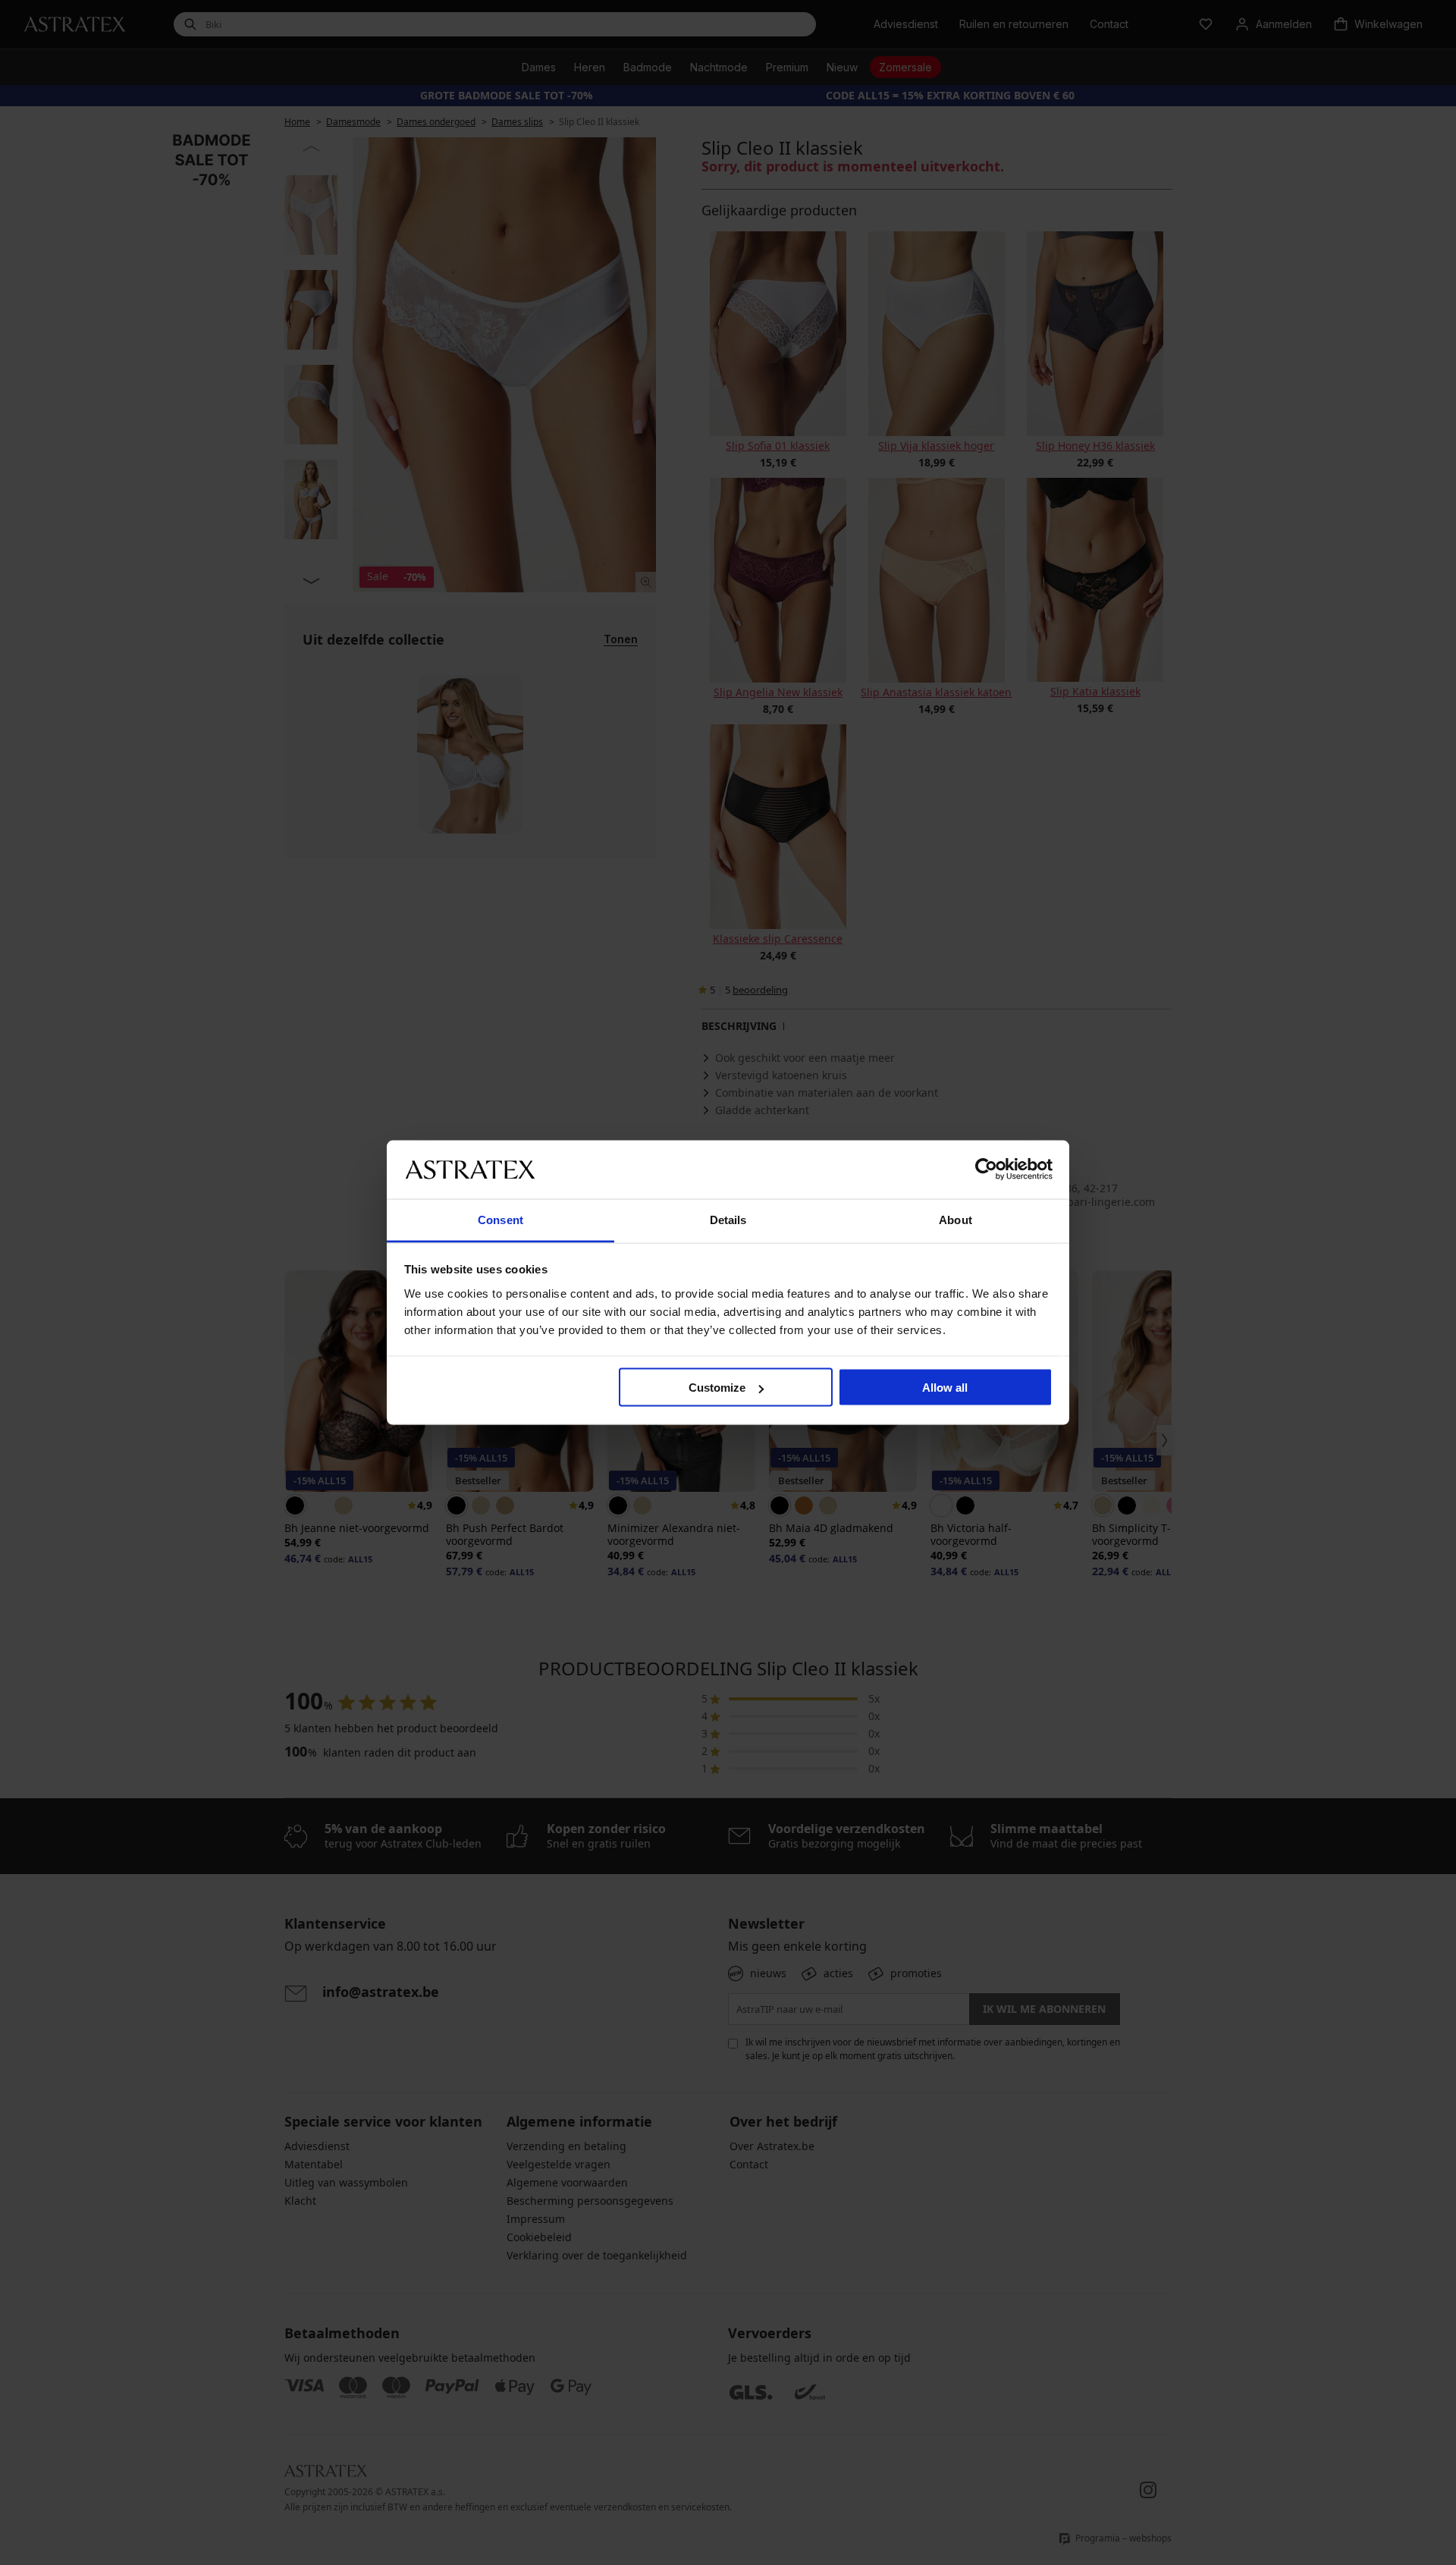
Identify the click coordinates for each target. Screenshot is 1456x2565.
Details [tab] (728, 1219)
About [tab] (955, 1219)
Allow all (945, 1388)
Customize (717, 1388)
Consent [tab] (500, 1219)
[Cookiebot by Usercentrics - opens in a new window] (986, 1169)
